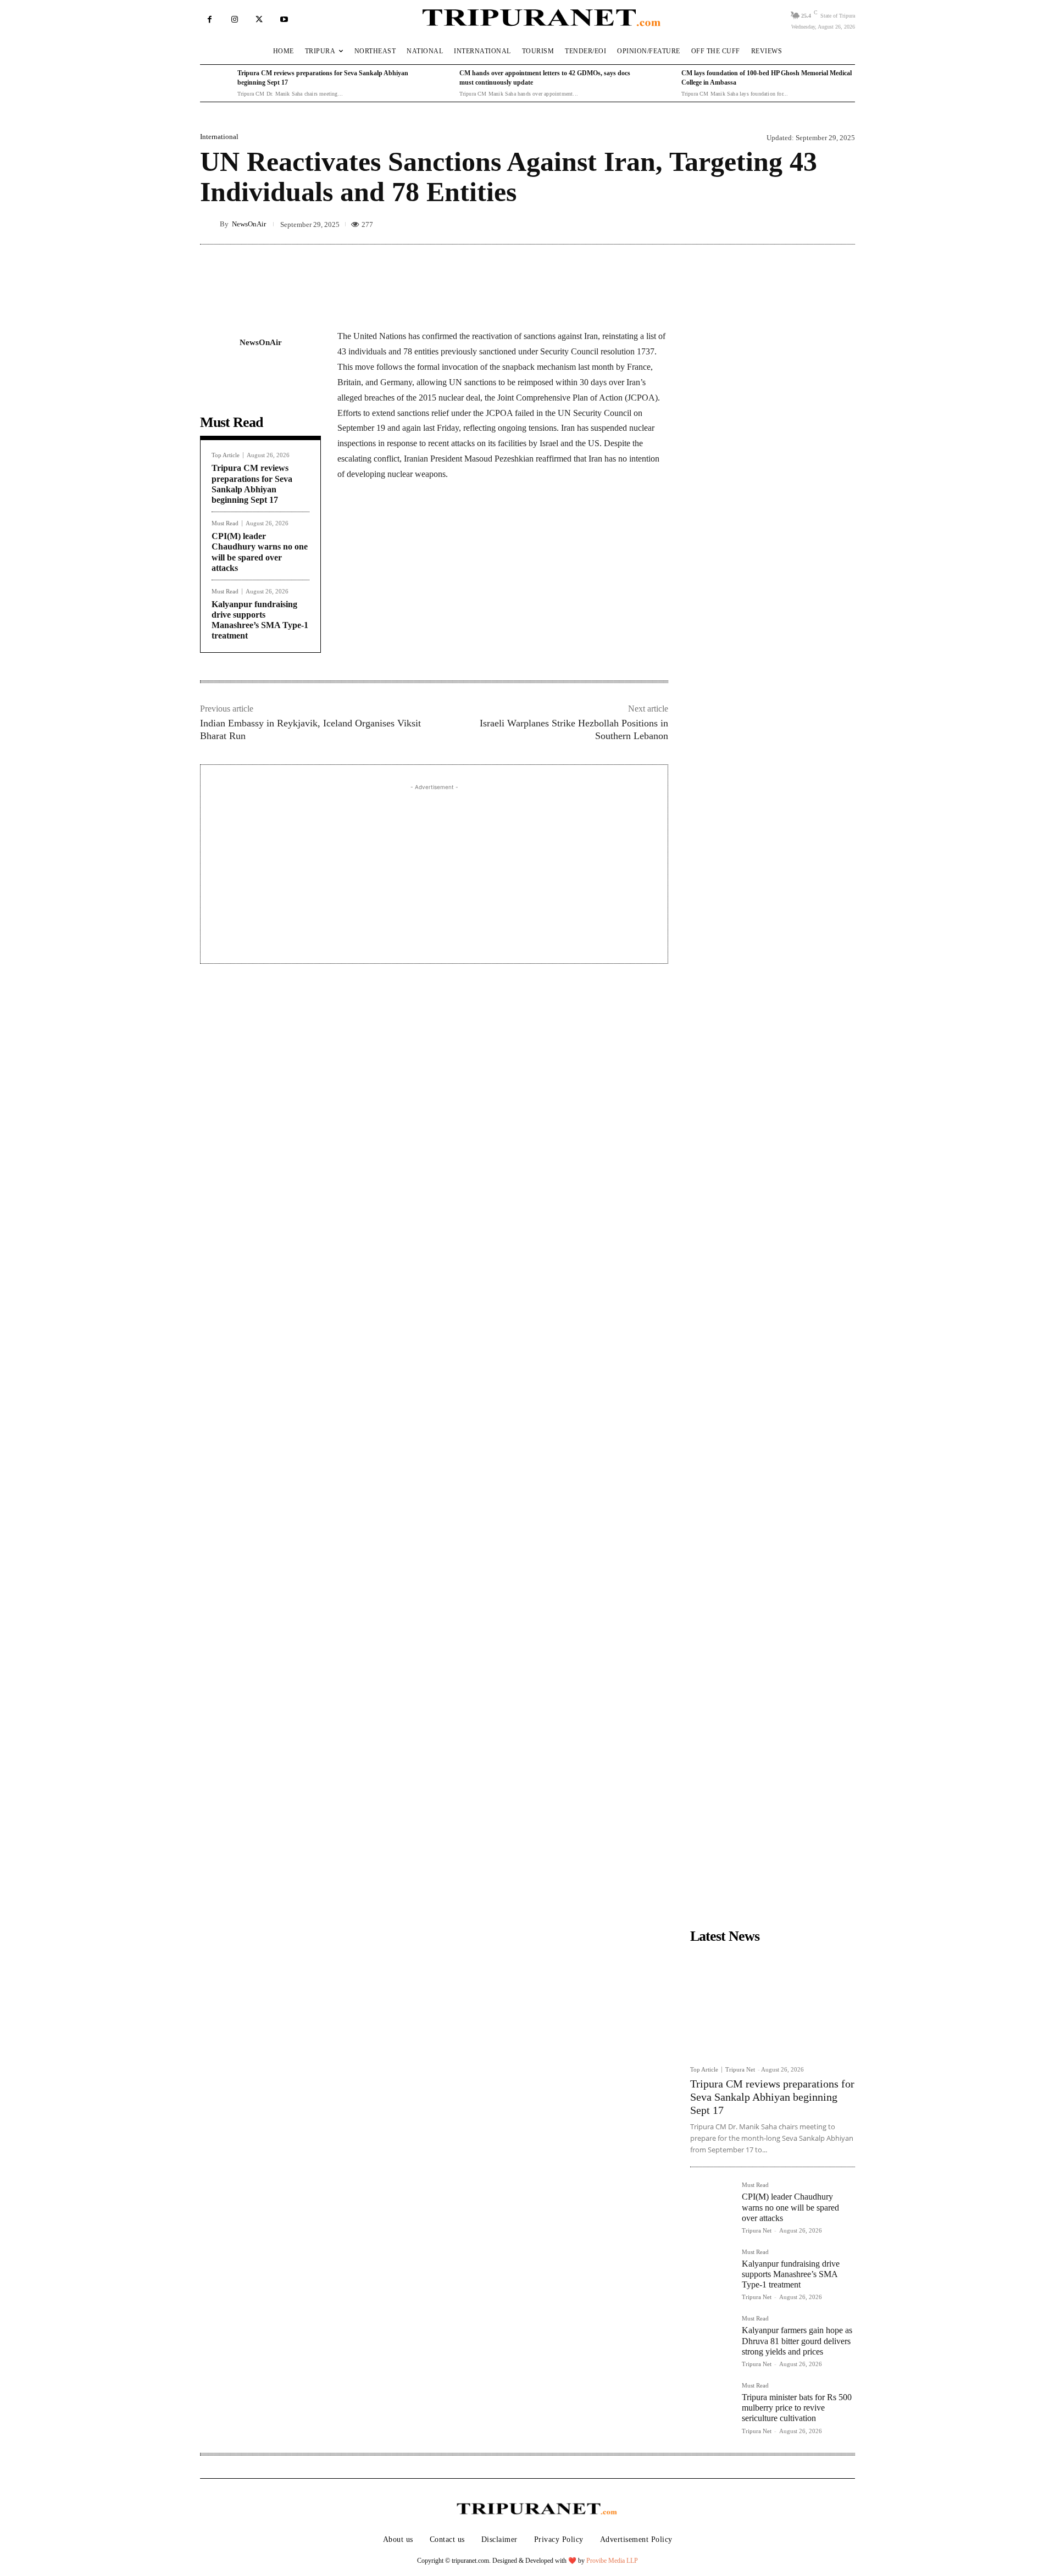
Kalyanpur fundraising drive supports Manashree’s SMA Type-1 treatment (260, 620)
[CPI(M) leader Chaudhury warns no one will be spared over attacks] (712, 2203)
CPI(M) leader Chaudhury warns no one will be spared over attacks (790, 2207)
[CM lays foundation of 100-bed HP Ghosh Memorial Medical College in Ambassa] (660, 84)
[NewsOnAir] (210, 224)
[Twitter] (259, 20)
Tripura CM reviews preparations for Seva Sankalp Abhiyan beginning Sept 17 (772, 2097)
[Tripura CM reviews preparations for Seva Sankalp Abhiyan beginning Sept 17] (216, 84)
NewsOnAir (249, 224)
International (219, 137)
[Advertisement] (434, 870)
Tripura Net (740, 2069)
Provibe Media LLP (612, 2561)
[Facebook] (210, 20)
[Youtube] (284, 20)
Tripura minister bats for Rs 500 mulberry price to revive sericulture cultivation (797, 2408)
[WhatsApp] (462, 527)
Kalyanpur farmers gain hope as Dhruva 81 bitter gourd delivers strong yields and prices (797, 2341)
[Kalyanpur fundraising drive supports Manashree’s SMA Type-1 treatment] (712, 2270)
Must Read (225, 523)
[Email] (487, 527)
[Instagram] (234, 20)
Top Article (226, 455)
